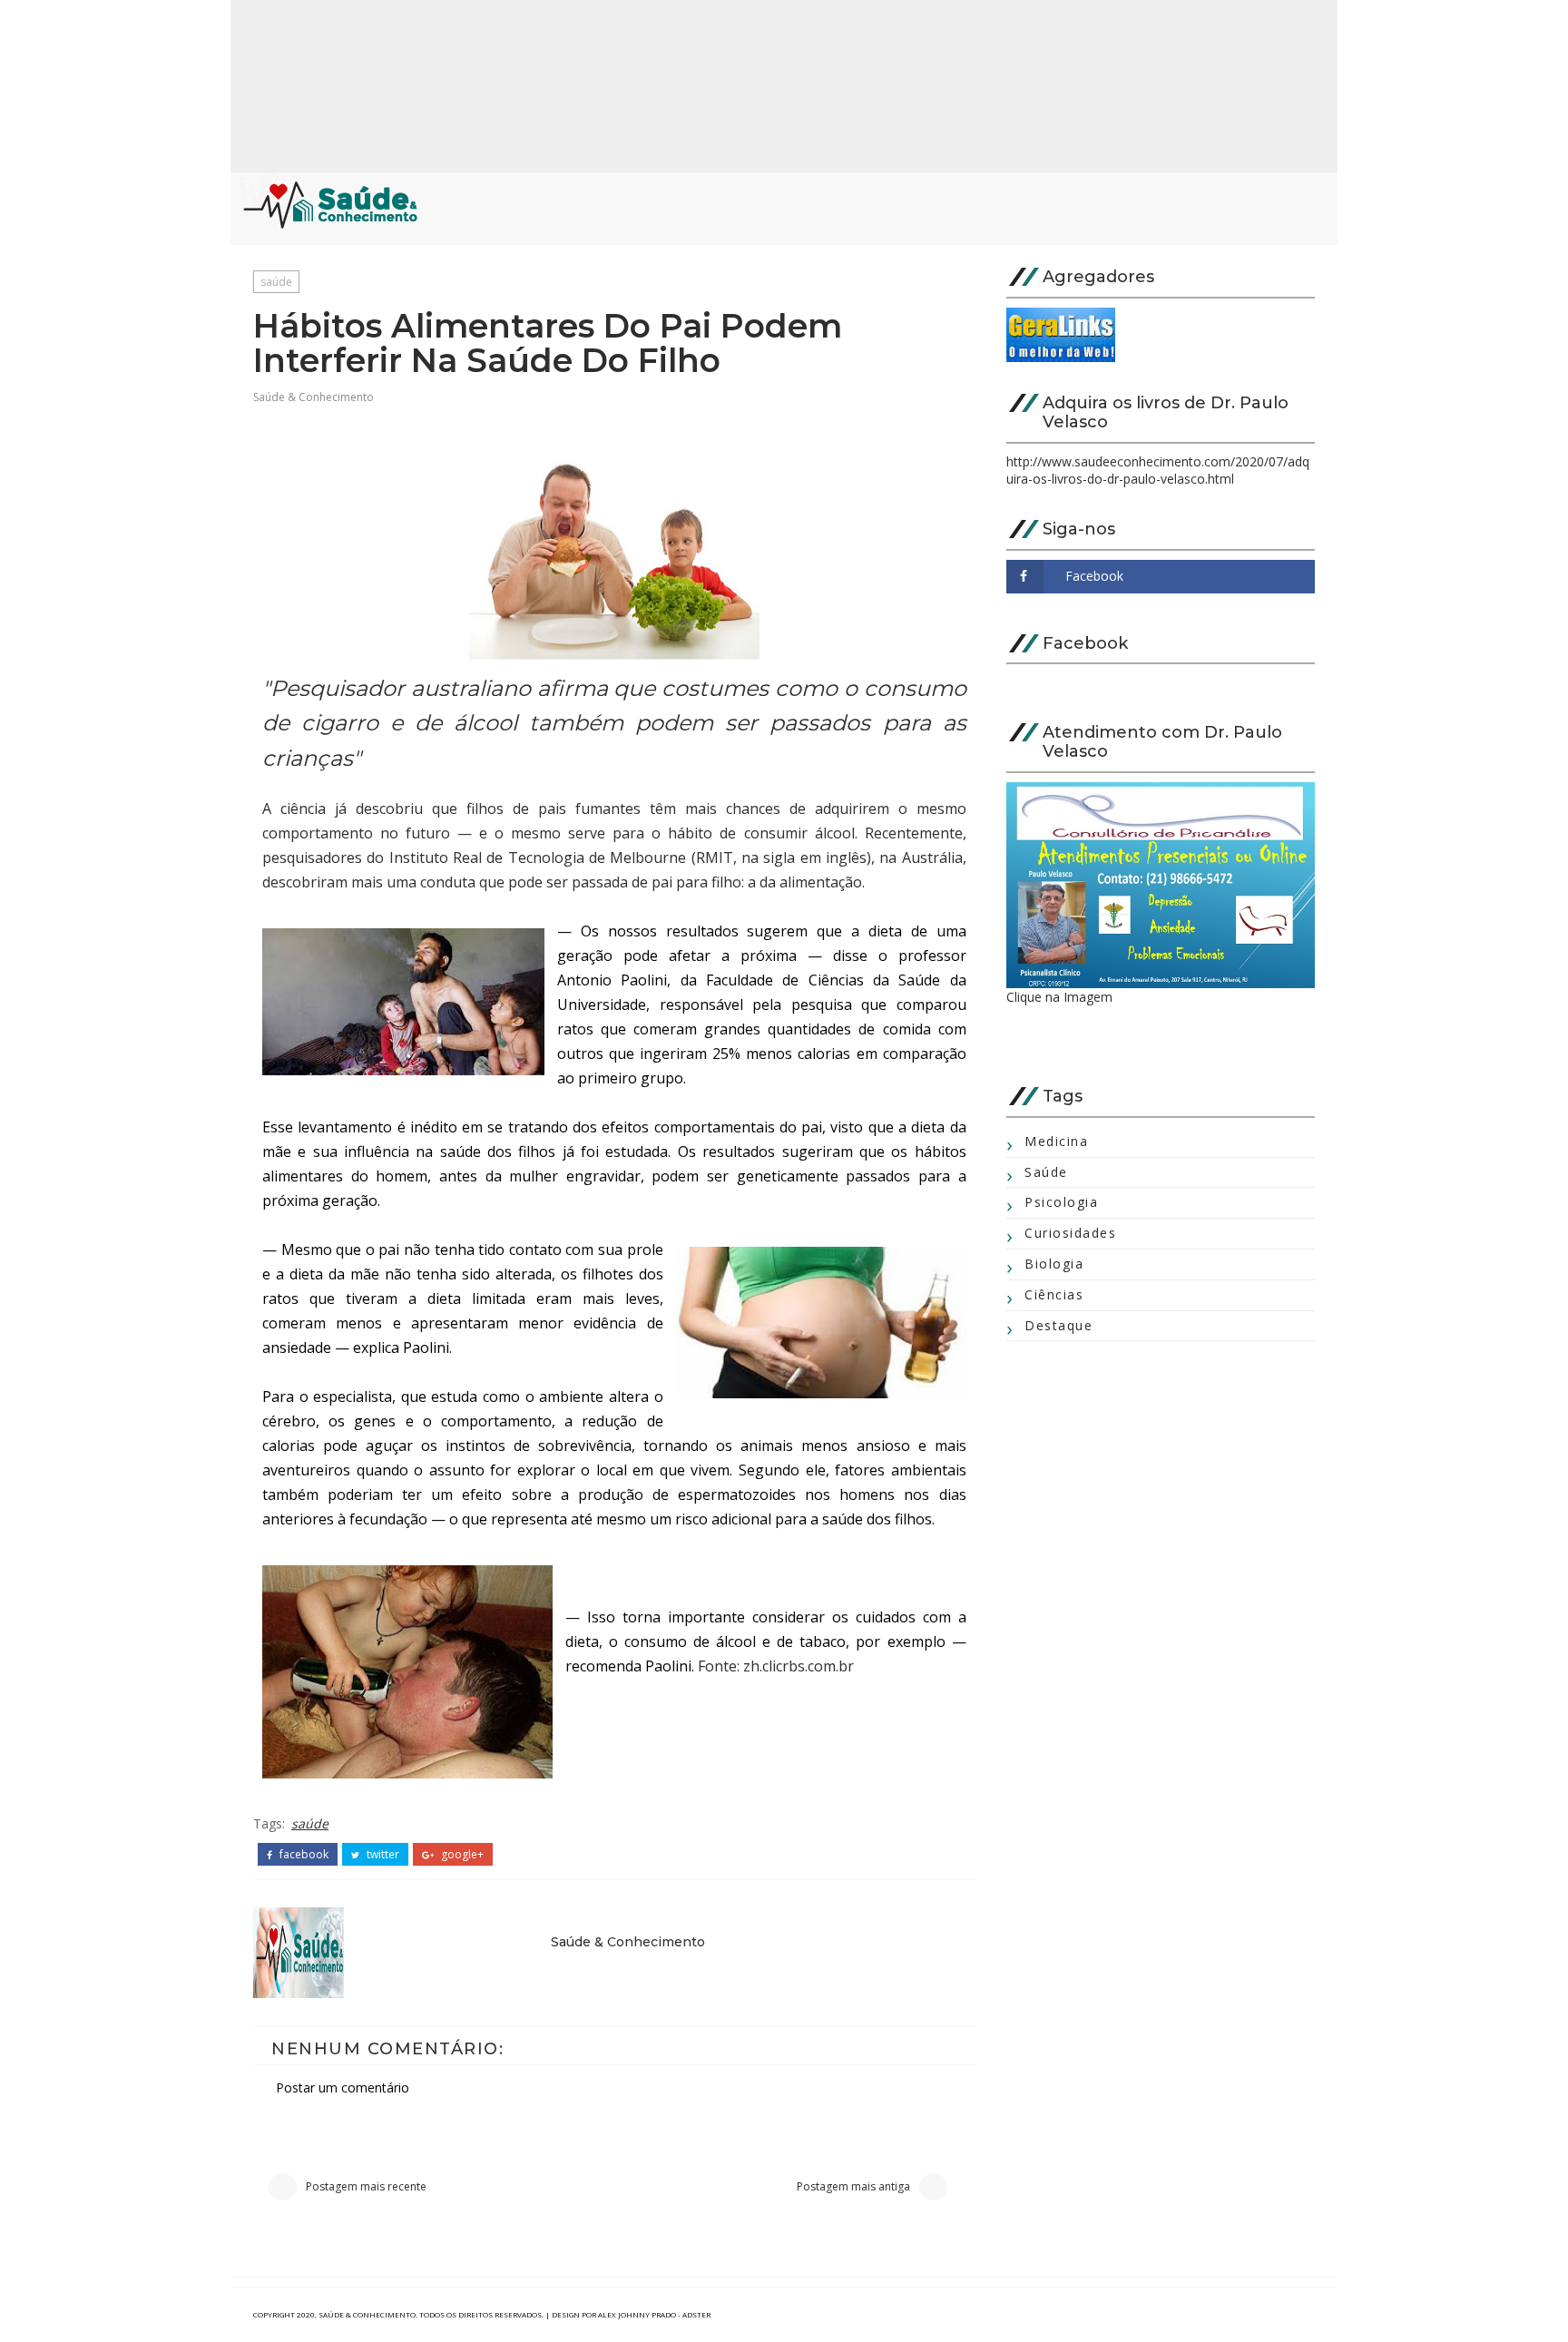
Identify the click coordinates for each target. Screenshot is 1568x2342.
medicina (1056, 1141)
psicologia (1061, 1202)
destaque (1058, 1325)
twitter (382, 1855)
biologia (1054, 1264)
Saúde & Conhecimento (314, 397)
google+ (461, 1855)
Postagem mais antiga (853, 2186)
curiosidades (1070, 1233)
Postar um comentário (343, 2087)
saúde (276, 282)
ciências (1054, 1294)
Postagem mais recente (366, 2186)
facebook (303, 1855)
